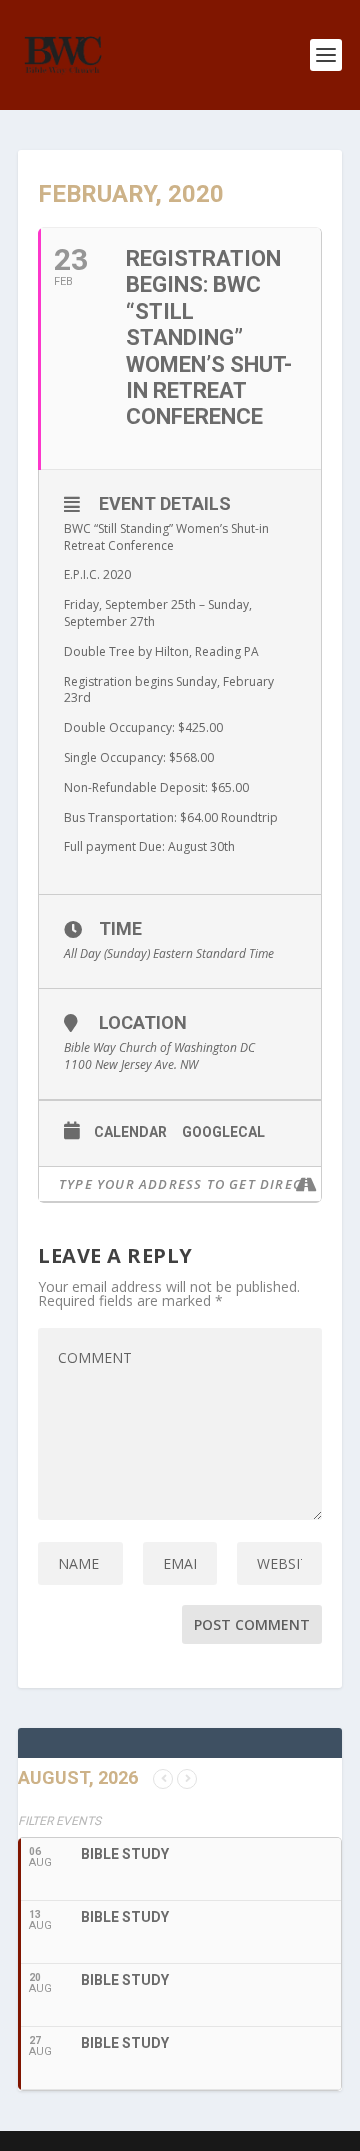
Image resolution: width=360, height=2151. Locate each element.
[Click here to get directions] (305, 1184)
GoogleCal (223, 1132)
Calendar (130, 1132)
